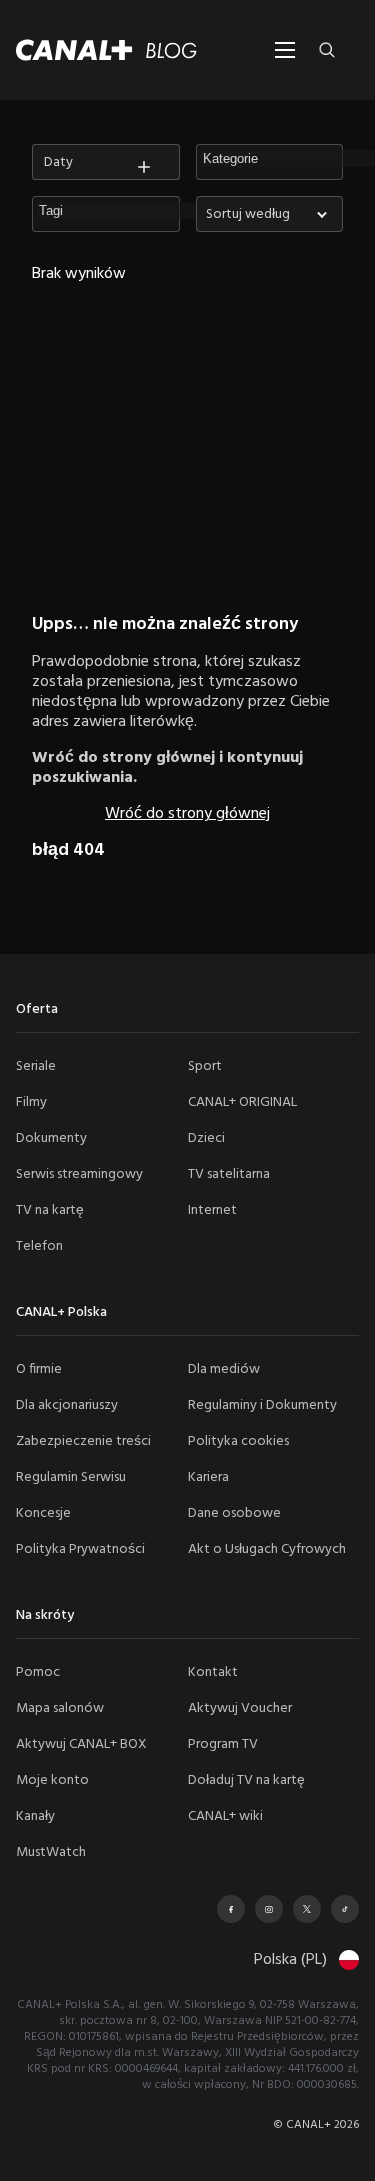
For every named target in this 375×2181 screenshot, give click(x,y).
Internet (212, 1210)
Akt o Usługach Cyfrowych (267, 1549)
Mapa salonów (60, 1708)
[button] (129, 211)
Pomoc (38, 1672)
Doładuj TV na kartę (246, 1780)
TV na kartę (50, 1210)
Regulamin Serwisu (71, 1477)
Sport (205, 1066)
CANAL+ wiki (225, 1816)
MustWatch (51, 1852)
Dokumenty (51, 1138)
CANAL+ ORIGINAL (242, 1102)
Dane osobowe (234, 1513)
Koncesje (43, 1513)
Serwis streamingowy (79, 1174)
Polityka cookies (238, 1441)
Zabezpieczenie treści (83, 1441)
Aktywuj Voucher (240, 1708)
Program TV (223, 1744)
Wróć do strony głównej (187, 814)
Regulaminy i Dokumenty (262, 1405)
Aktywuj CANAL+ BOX (81, 1744)
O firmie (39, 1369)
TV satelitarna (229, 1174)
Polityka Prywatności (80, 1549)
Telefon (39, 1246)
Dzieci (206, 1138)
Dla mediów (224, 1369)
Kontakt (213, 1672)
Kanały (35, 1816)
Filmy (31, 1102)
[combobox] (270, 214)
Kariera (208, 1477)
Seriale (36, 1066)
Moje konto (52, 1780)
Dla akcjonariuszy (67, 1405)
